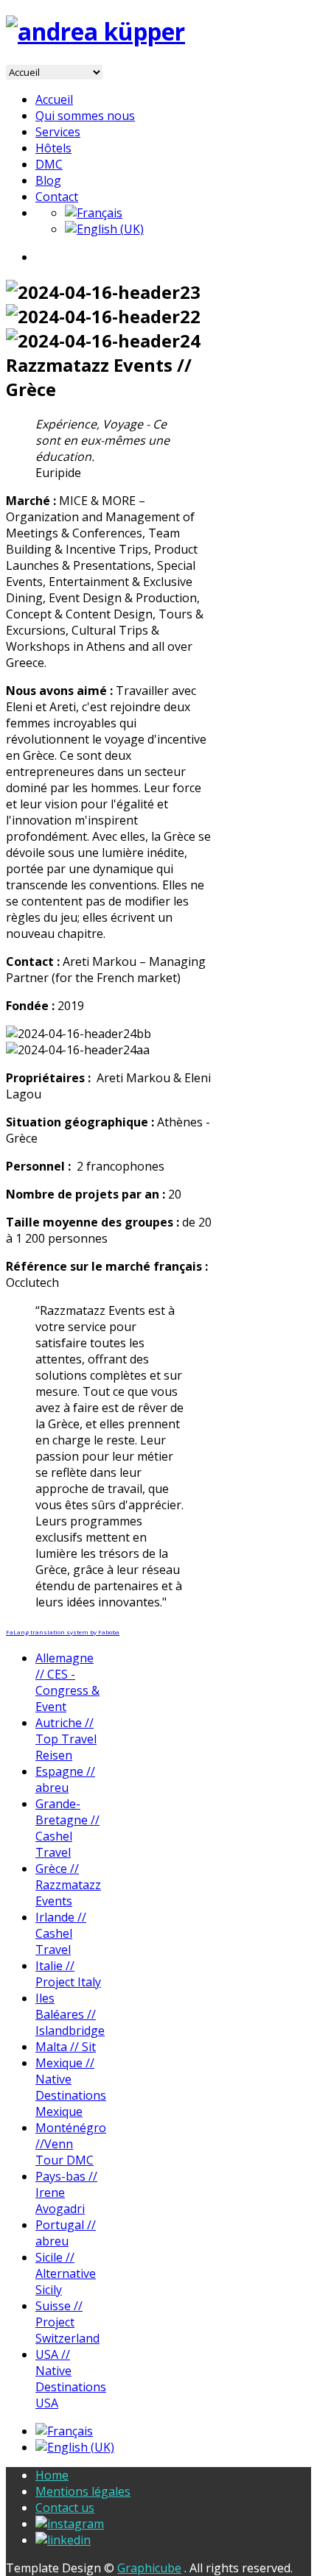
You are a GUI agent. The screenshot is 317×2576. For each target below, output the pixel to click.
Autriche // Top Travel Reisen (66, 1739)
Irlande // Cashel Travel (61, 1933)
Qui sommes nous (85, 116)
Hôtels (53, 148)
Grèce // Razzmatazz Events (68, 1885)
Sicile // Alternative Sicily (66, 2273)
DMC (49, 164)
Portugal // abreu (66, 2233)
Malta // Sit (66, 2047)
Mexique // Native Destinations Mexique (71, 2087)
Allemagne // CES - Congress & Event (67, 1682)
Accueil (54, 99)
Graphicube (149, 2568)
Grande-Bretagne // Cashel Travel (67, 1828)
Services (58, 132)
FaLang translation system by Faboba (63, 1632)
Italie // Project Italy (68, 1974)
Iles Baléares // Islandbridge (70, 2014)
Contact (57, 197)
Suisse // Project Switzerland (67, 2322)
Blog (48, 180)
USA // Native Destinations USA (71, 2379)
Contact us (65, 2508)
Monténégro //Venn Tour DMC (71, 2144)
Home (52, 2475)
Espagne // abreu (65, 1779)
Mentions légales (83, 2491)
